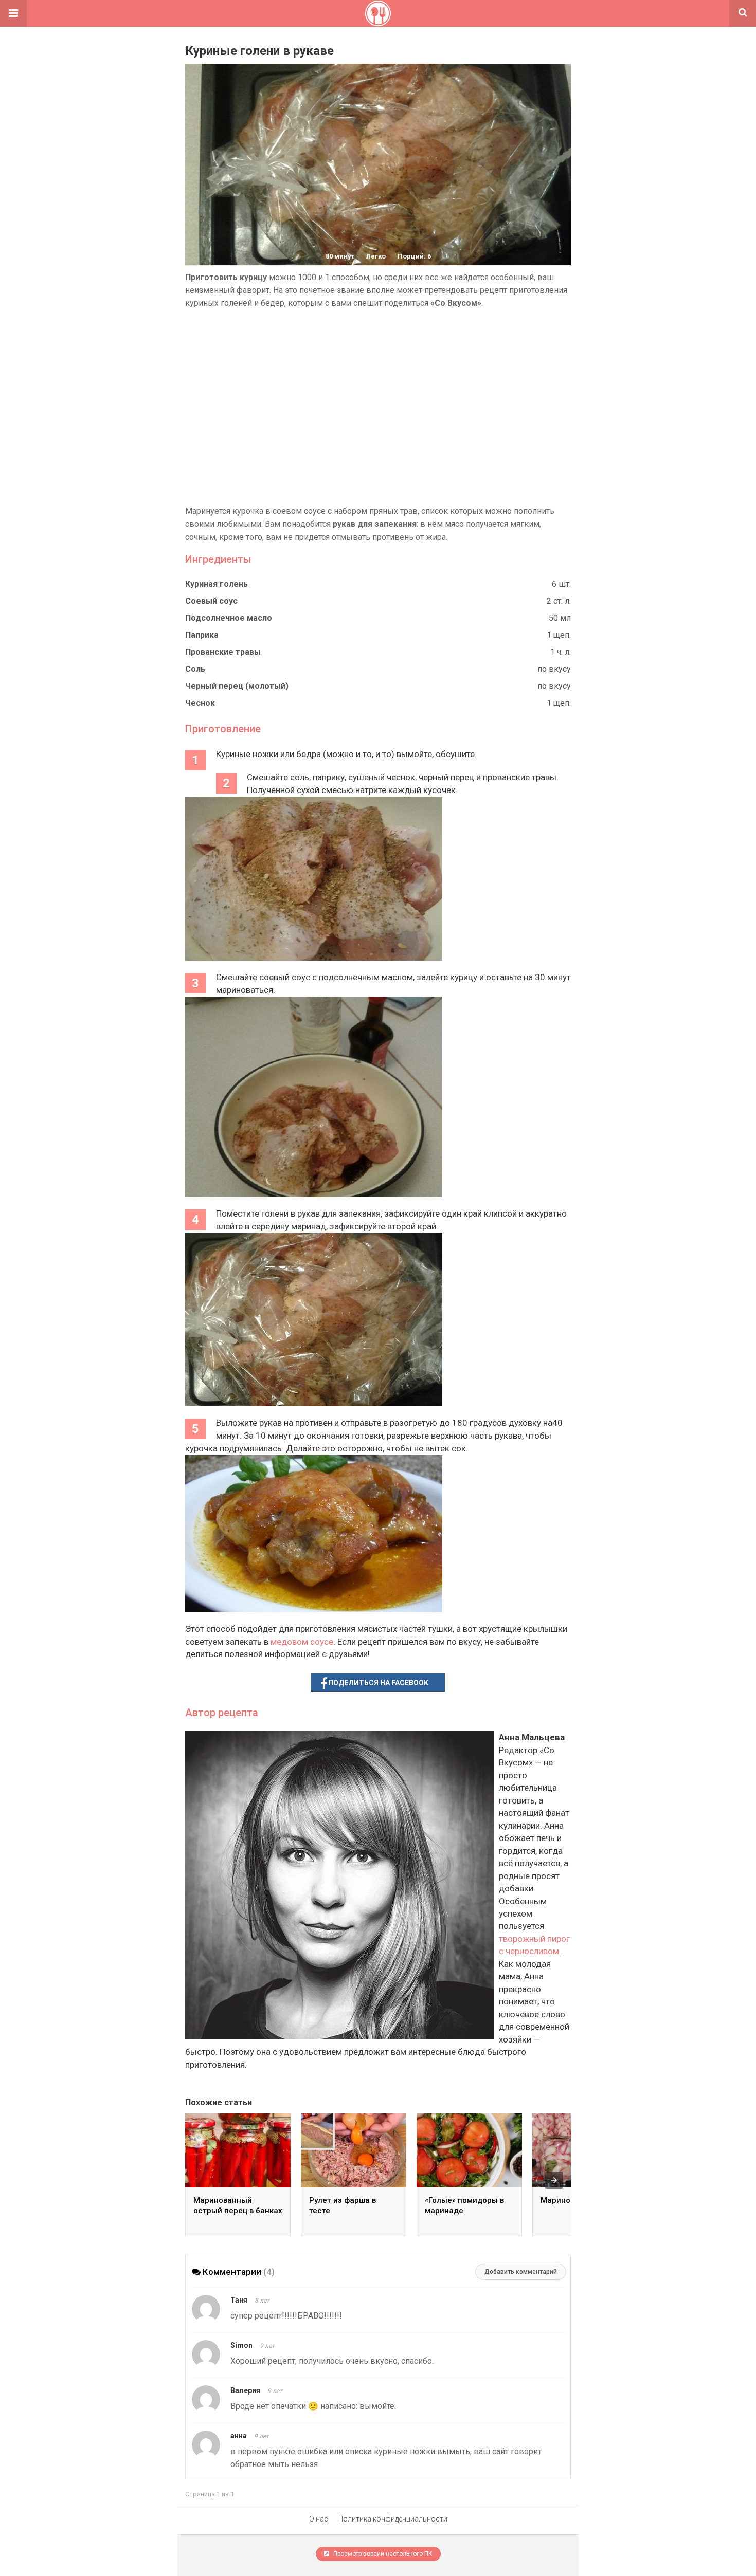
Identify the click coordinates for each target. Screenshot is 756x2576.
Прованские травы (223, 652)
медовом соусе (302, 1642)
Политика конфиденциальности (393, 2519)
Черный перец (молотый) (237, 686)
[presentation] (554, 2180)
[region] (378, 407)
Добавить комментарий (521, 2272)
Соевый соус (211, 601)
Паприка (202, 635)
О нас (319, 2519)
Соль (195, 669)
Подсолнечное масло (229, 618)
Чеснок (200, 703)
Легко (376, 256)
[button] (13, 13)
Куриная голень (217, 584)
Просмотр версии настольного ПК (382, 2554)
